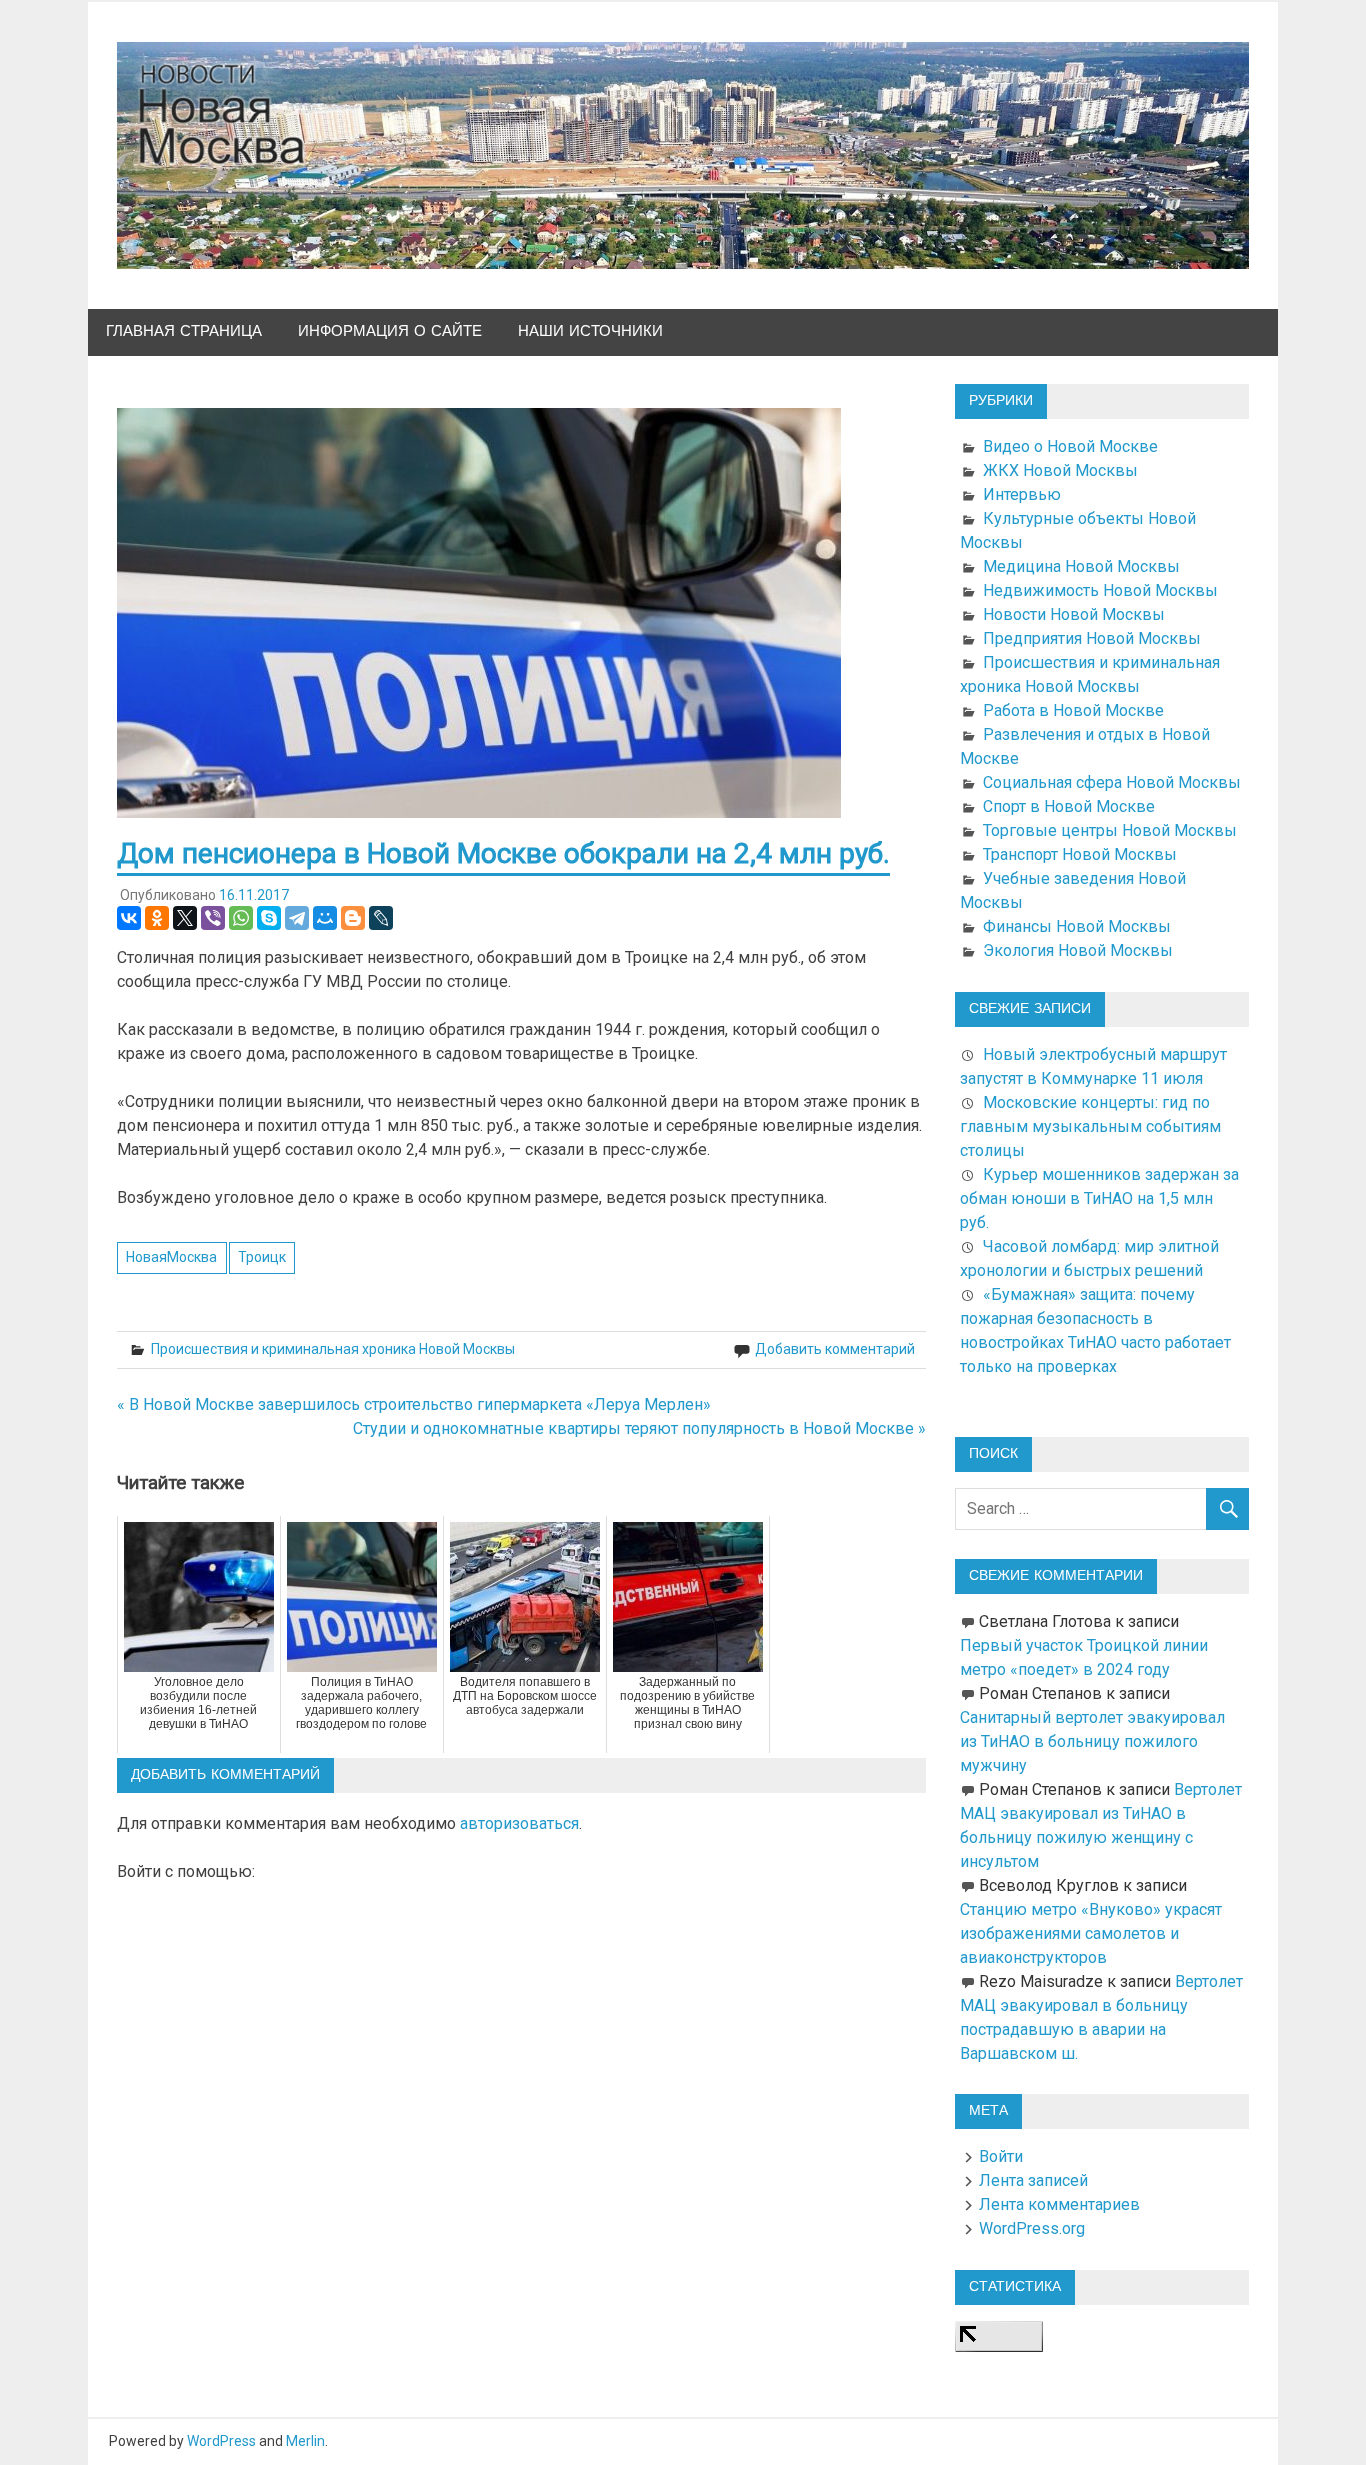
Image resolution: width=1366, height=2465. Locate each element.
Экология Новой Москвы (1078, 950)
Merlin (305, 2441)
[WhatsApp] (241, 918)
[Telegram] (297, 918)
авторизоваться (519, 1823)
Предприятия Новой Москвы (1092, 638)
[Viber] (213, 918)
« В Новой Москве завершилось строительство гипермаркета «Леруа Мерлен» (414, 1404)
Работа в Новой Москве (1073, 710)
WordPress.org (1032, 2228)
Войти (1001, 2156)
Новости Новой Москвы (1074, 614)
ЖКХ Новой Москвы (1060, 470)
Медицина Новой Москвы (1081, 566)
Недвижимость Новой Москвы (1100, 590)
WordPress (221, 2441)
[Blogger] (353, 918)
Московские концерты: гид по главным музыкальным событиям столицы (1090, 1126)
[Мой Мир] (325, 918)
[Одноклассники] (157, 918)
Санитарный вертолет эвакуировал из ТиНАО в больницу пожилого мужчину (1092, 1741)
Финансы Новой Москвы (1077, 926)
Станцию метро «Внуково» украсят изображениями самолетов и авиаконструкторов (1091, 1933)
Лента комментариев (1059, 2204)
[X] (185, 918)
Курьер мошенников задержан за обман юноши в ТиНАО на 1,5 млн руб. (1099, 1198)
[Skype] (269, 918)
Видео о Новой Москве (1070, 446)
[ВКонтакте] (129, 918)
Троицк (262, 1257)
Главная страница (184, 331)
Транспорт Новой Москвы (1080, 854)
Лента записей (1033, 2180)
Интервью (1022, 494)
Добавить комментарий (835, 1349)
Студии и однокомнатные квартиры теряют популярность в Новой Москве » (639, 1428)
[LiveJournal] (381, 918)
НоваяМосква (171, 1257)
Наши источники (590, 331)
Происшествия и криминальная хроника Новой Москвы (333, 1349)
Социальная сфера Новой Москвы (1112, 782)
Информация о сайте (390, 331)
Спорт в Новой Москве (1069, 806)
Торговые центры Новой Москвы (1110, 830)
